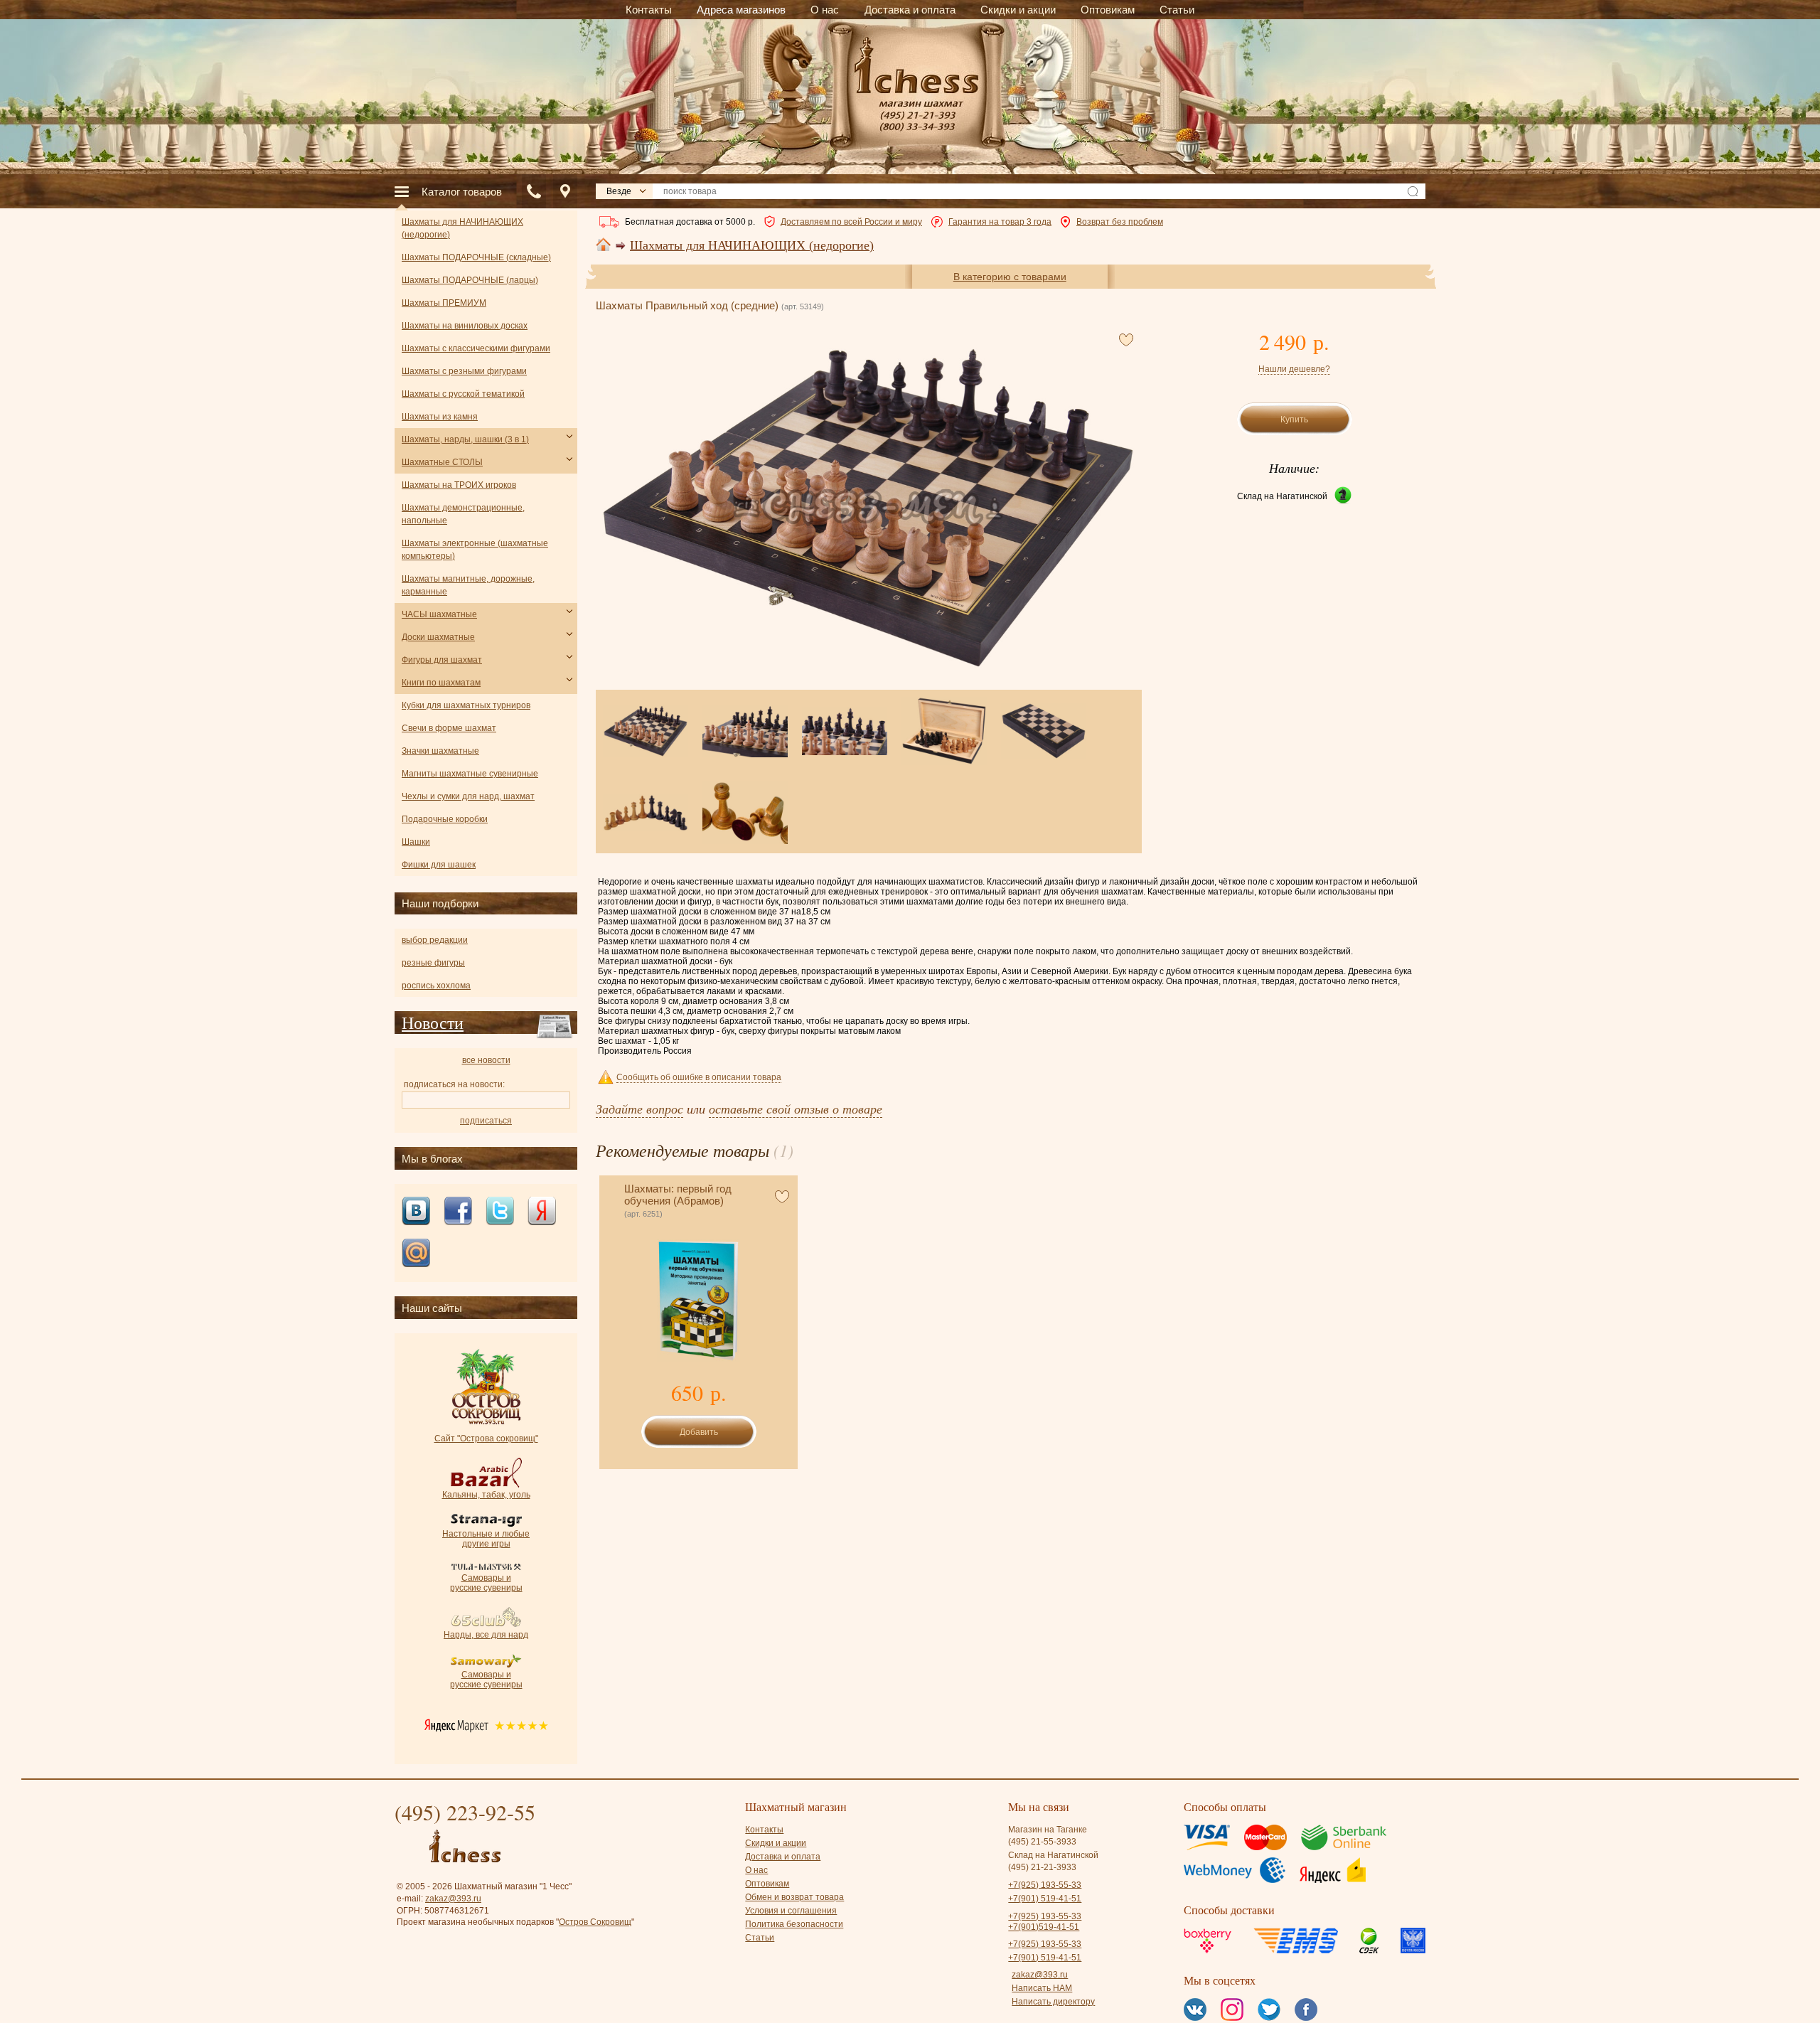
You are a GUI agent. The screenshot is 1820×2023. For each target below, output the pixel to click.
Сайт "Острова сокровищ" (486, 1438)
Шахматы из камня (440, 417)
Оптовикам (767, 1884)
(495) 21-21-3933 (1042, 1867)
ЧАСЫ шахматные (439, 614)
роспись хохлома (436, 986)
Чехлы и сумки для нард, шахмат (468, 796)
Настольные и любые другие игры (486, 1539)
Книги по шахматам (441, 683)
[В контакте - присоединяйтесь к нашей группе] (416, 1212)
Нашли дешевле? (1294, 369)
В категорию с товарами (1010, 277)
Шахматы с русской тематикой (463, 394)
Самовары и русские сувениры (486, 1583)
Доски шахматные (438, 637)
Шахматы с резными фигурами (464, 371)
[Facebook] (458, 1212)
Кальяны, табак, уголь (486, 1495)
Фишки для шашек (439, 865)
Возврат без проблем (1120, 222)
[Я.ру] (542, 1212)
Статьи (760, 1938)
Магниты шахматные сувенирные (470, 774)
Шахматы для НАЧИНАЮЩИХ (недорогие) (752, 245)
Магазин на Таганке (1048, 1830)
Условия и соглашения (791, 1911)
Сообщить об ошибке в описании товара (699, 1077)
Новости (433, 1023)
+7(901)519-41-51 (1044, 1927)
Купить (1294, 420)
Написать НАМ (1042, 1988)
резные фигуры (433, 963)
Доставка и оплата (783, 1857)
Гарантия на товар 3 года (1000, 222)
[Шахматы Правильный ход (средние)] (868, 508)
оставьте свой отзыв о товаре (796, 1109)
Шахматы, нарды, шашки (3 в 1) (465, 439)
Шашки (416, 842)
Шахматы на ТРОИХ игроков (459, 485)
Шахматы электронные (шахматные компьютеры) (475, 550)
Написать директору (1053, 2002)
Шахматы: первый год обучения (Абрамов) (678, 1195)
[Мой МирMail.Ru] (416, 1254)
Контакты (764, 1830)
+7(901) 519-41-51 (1045, 1899)
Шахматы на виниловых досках (465, 326)
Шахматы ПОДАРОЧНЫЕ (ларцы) (470, 280)
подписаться (486, 1121)
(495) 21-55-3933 (1042, 1842)
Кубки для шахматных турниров (466, 705)
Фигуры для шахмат (442, 660)
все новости (486, 1060)
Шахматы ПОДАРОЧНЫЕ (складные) (476, 257)
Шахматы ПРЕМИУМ (444, 303)
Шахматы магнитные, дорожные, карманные (468, 585)
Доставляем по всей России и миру (851, 222)
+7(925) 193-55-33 (1045, 1884)
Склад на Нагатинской (1282, 496)
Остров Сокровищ (595, 1922)
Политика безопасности (794, 1924)
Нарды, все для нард (486, 1635)
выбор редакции (435, 940)
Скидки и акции (776, 1843)
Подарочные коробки (445, 819)
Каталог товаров (462, 192)
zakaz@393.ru (453, 1899)
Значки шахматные (440, 751)
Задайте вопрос (639, 1109)
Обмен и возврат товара (794, 1897)
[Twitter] (500, 1212)
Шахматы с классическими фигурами (476, 348)
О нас (756, 1870)
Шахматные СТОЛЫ (442, 462)
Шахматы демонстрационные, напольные (463, 514)
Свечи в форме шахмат (449, 728)
